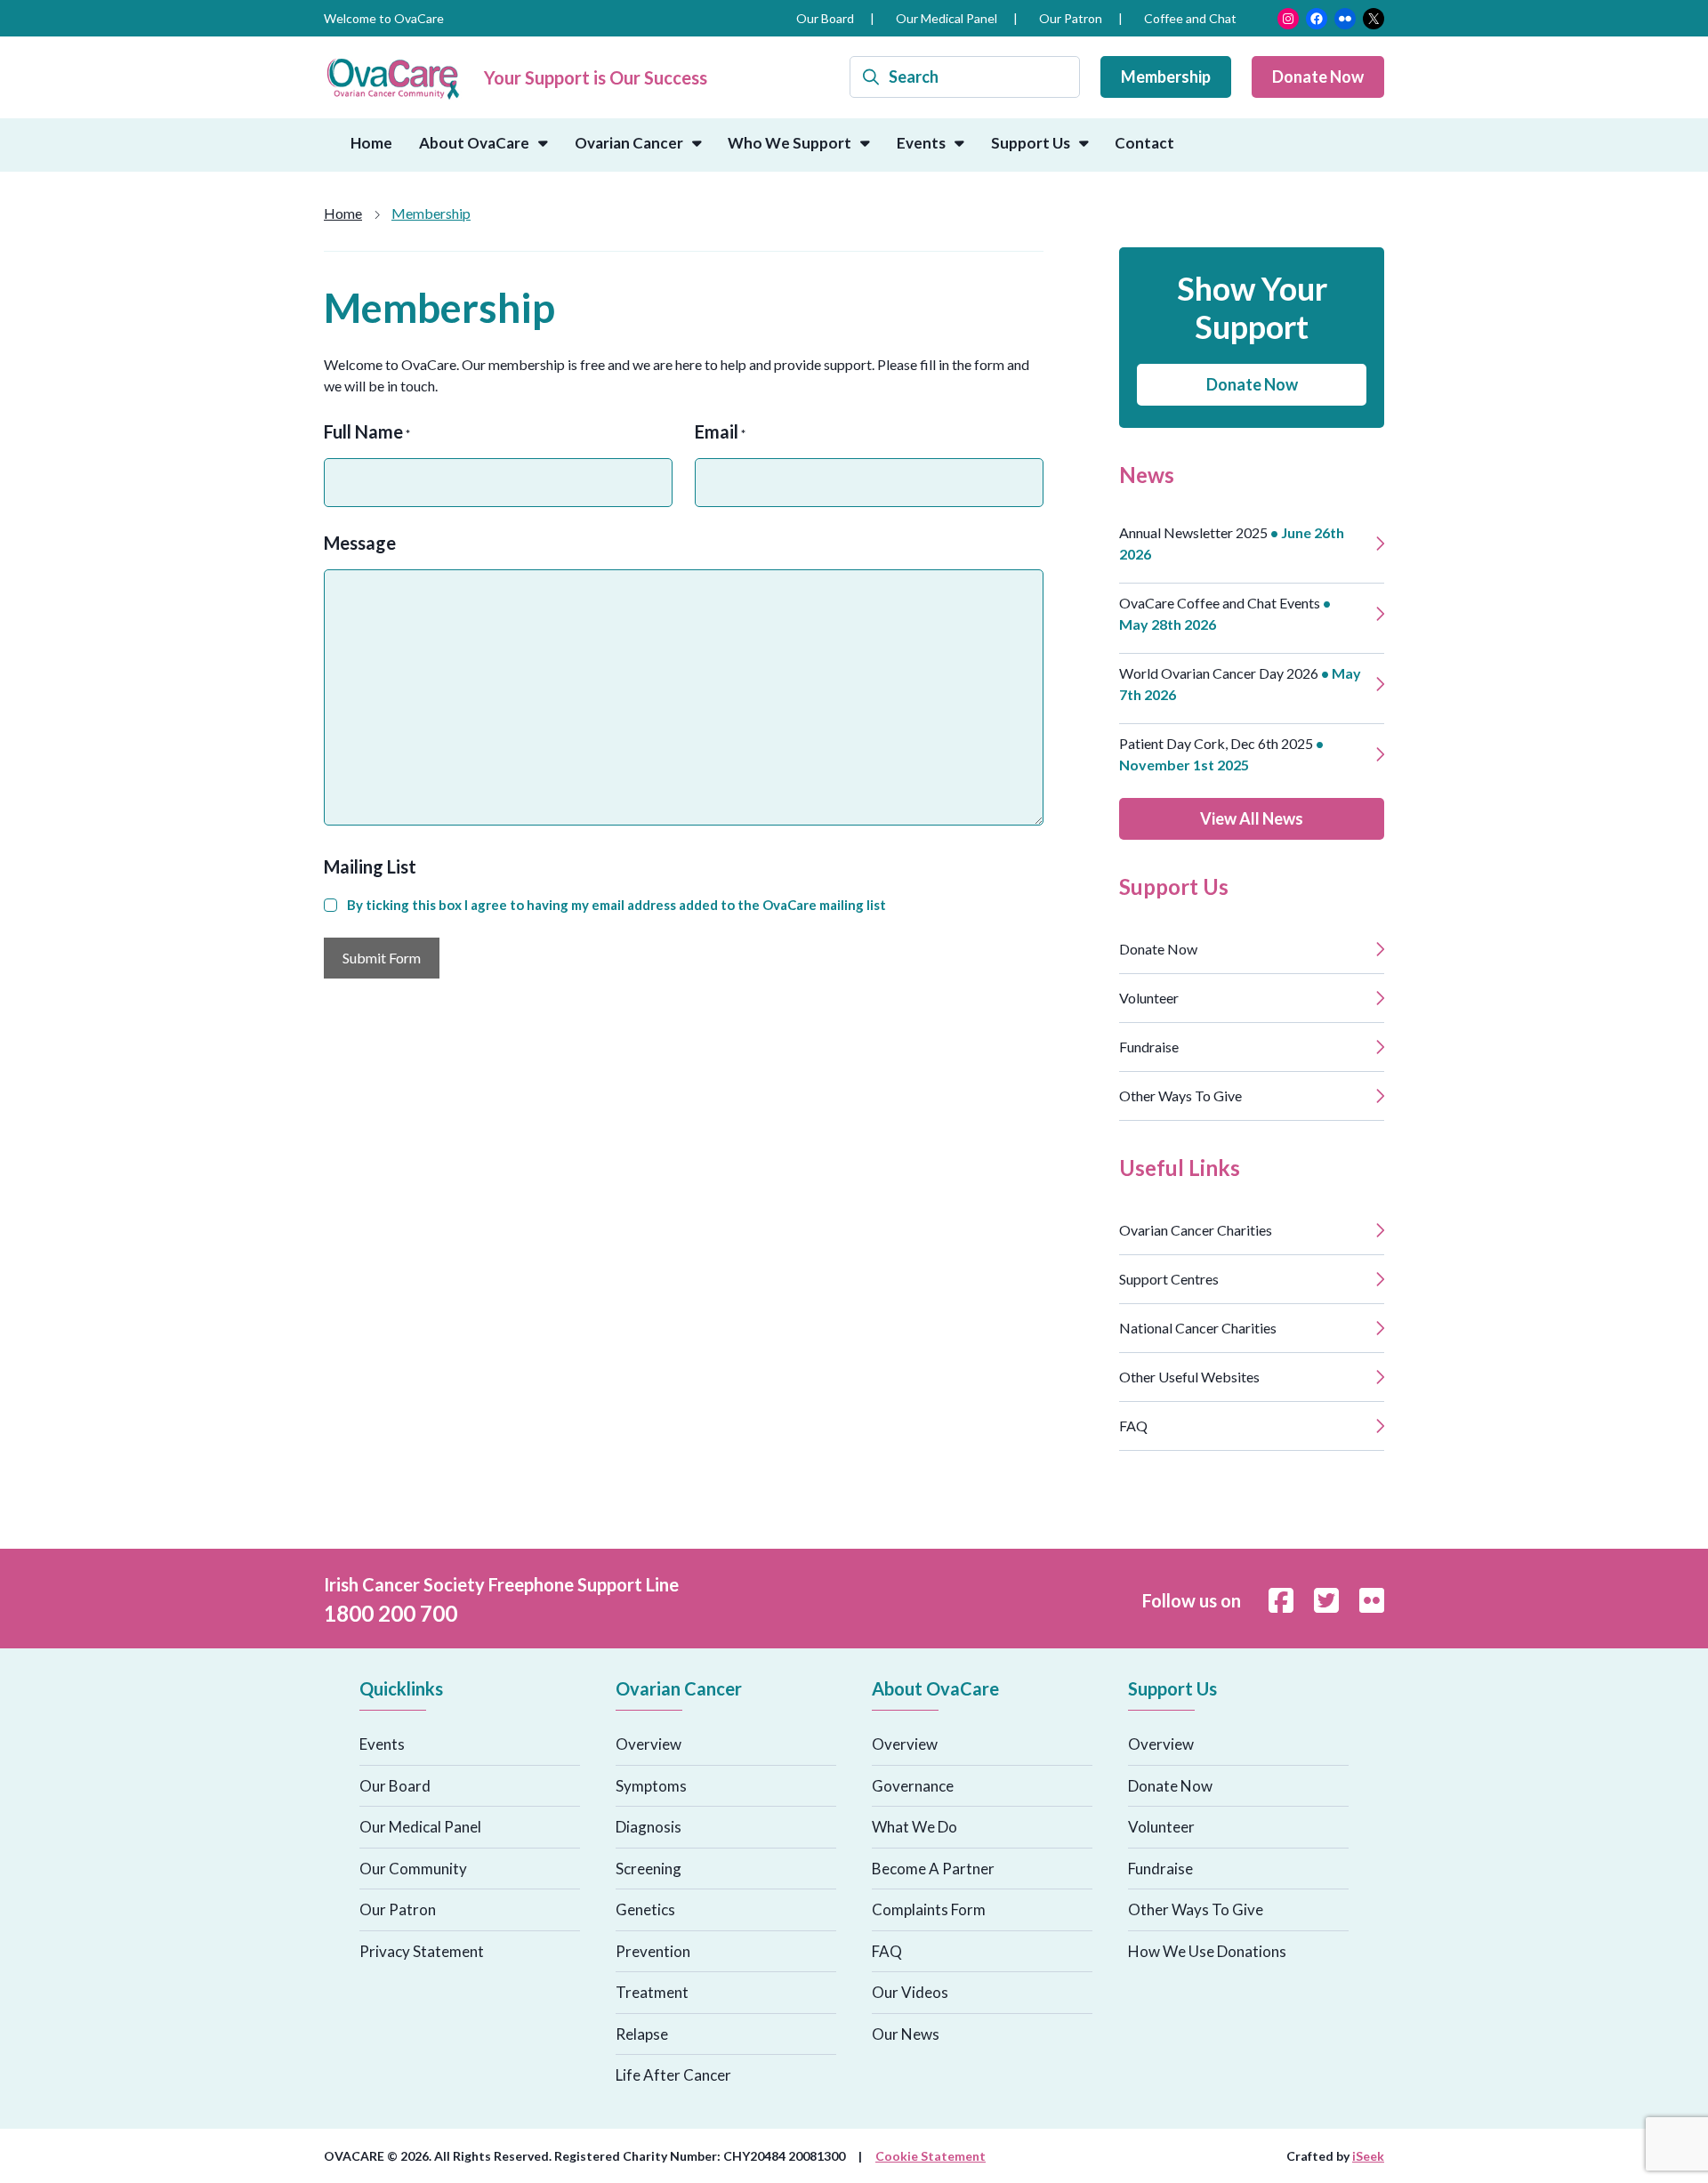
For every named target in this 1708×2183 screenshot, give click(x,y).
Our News (906, 2034)
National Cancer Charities (1198, 1328)
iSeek (1368, 2156)
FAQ (1133, 1426)
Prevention (653, 1951)
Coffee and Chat (1190, 18)
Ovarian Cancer (629, 143)
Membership (1166, 77)
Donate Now (1318, 77)
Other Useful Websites (1189, 1377)
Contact (1144, 143)
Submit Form (382, 958)
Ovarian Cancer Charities (1196, 1230)
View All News (1252, 818)
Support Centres (1169, 1279)
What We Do (914, 1827)
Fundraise (1149, 1047)
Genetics (645, 1909)
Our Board (825, 18)
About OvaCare (474, 143)
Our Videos (910, 1992)
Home (371, 143)
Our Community (413, 1869)
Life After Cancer (673, 2075)
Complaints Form (929, 1909)
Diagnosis (649, 1827)
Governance (913, 1786)
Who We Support (790, 143)
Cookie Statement (931, 2156)
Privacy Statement (422, 1951)
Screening (649, 1869)
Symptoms (651, 1786)
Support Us (1031, 143)
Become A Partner (933, 1869)
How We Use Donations (1207, 1951)
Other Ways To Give (1180, 1096)
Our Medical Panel (947, 18)
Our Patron (1071, 18)
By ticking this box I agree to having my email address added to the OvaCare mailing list (616, 905)
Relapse (642, 2034)
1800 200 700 (391, 1613)
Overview (649, 1744)
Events (921, 143)
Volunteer (1149, 998)
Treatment (652, 1992)
